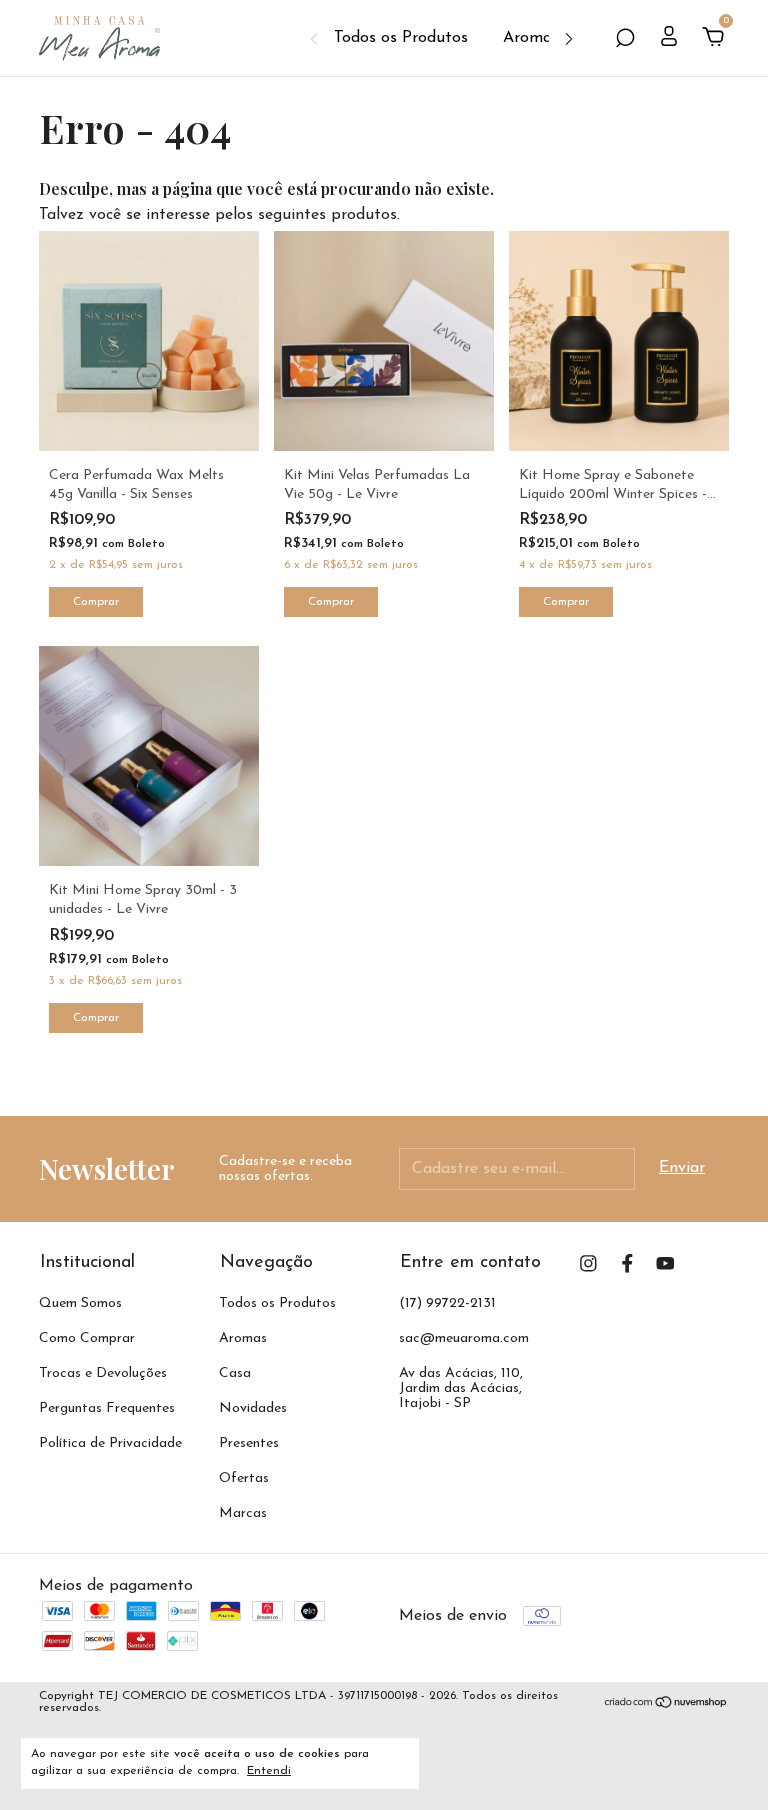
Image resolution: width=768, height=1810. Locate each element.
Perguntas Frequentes (107, 1408)
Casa (235, 1373)
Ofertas (244, 1478)
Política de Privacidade (110, 1443)
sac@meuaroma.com (464, 1338)
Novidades (253, 1408)
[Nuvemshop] (666, 1705)
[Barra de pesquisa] (625, 39)
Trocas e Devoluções (103, 1373)
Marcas (243, 1513)
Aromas (531, 38)
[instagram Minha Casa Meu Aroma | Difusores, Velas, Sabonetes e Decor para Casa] (588, 1263)
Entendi (269, 1771)
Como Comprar (87, 1338)
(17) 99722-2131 (447, 1303)
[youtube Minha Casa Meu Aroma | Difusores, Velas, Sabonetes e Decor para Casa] (665, 1263)
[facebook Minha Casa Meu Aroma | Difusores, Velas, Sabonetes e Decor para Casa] (627, 1263)
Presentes (249, 1443)
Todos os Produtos (401, 38)
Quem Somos (80, 1303)
